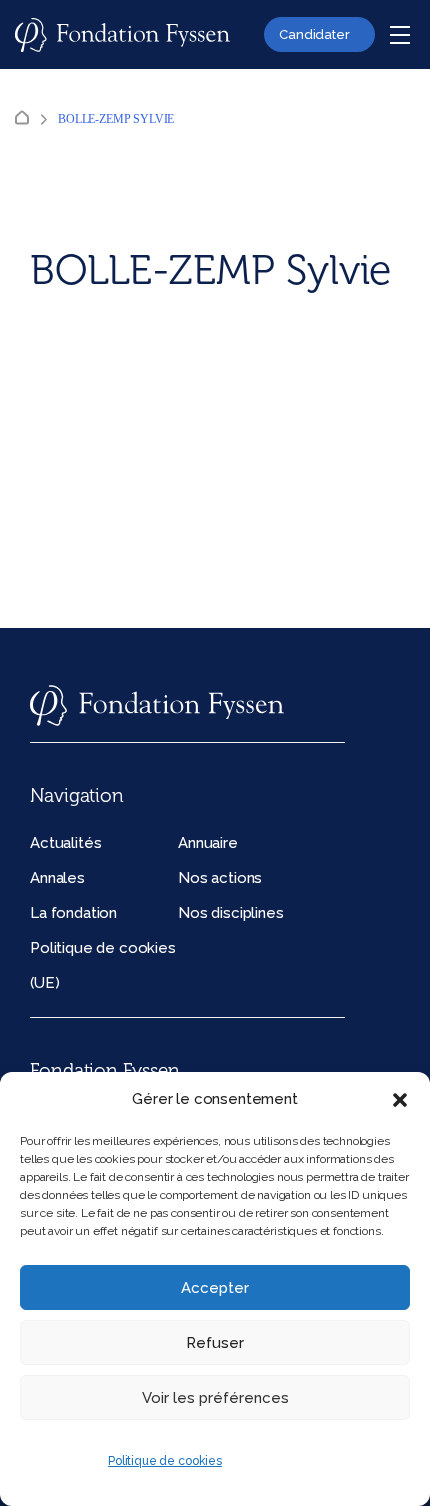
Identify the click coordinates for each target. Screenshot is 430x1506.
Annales (57, 878)
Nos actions (220, 878)
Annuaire (208, 843)
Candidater (314, 34)
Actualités (65, 843)
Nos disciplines (231, 913)
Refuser (215, 1343)
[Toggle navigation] (400, 35)
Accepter (215, 1288)
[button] (400, 1100)
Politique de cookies (165, 1461)
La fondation (73, 913)
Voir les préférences (215, 1398)
